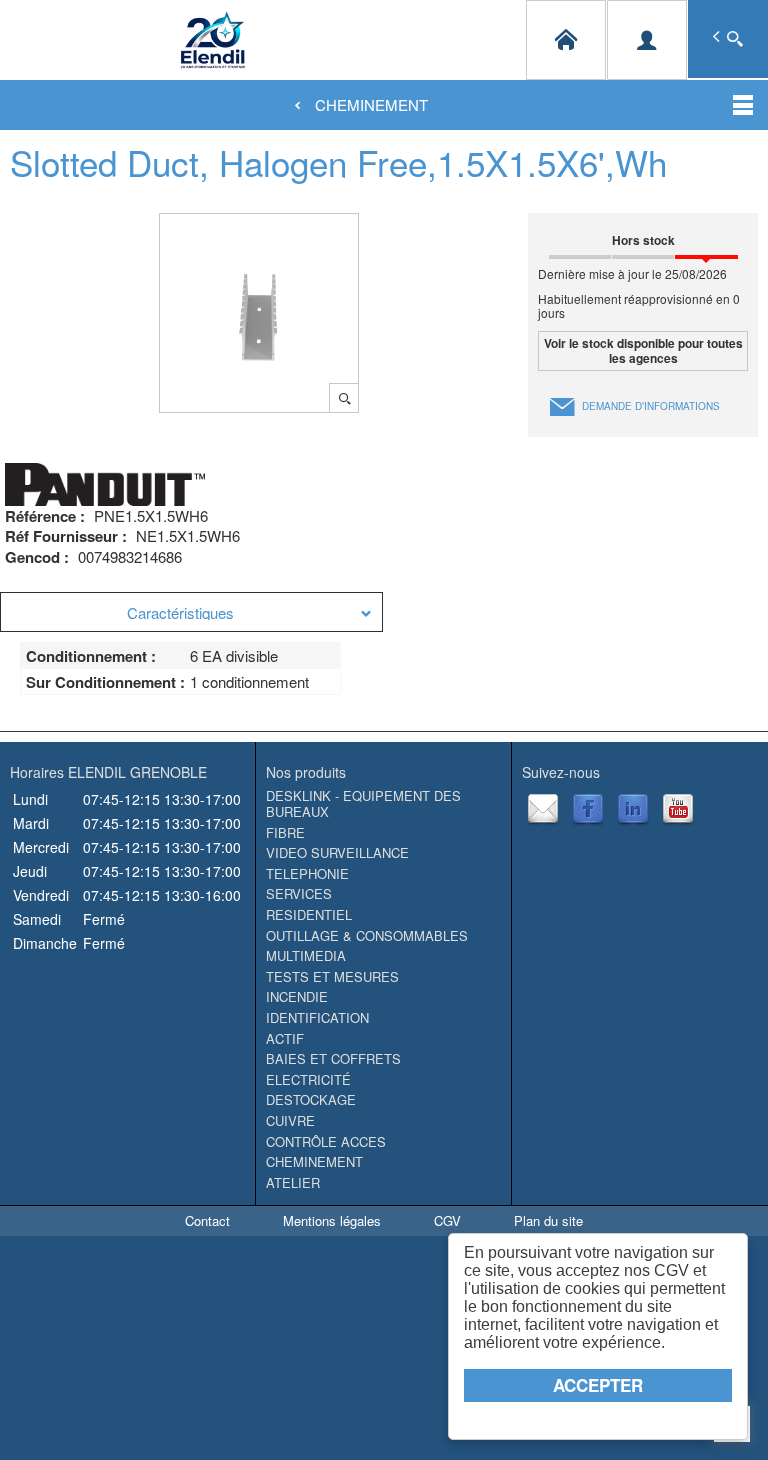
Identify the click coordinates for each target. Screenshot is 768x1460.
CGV (447, 1220)
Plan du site (548, 1220)
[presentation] (191, 612)
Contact (207, 1220)
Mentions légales (332, 1220)
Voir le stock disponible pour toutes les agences (643, 350)
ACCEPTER (598, 1385)
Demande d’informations (651, 406)
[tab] (191, 612)
